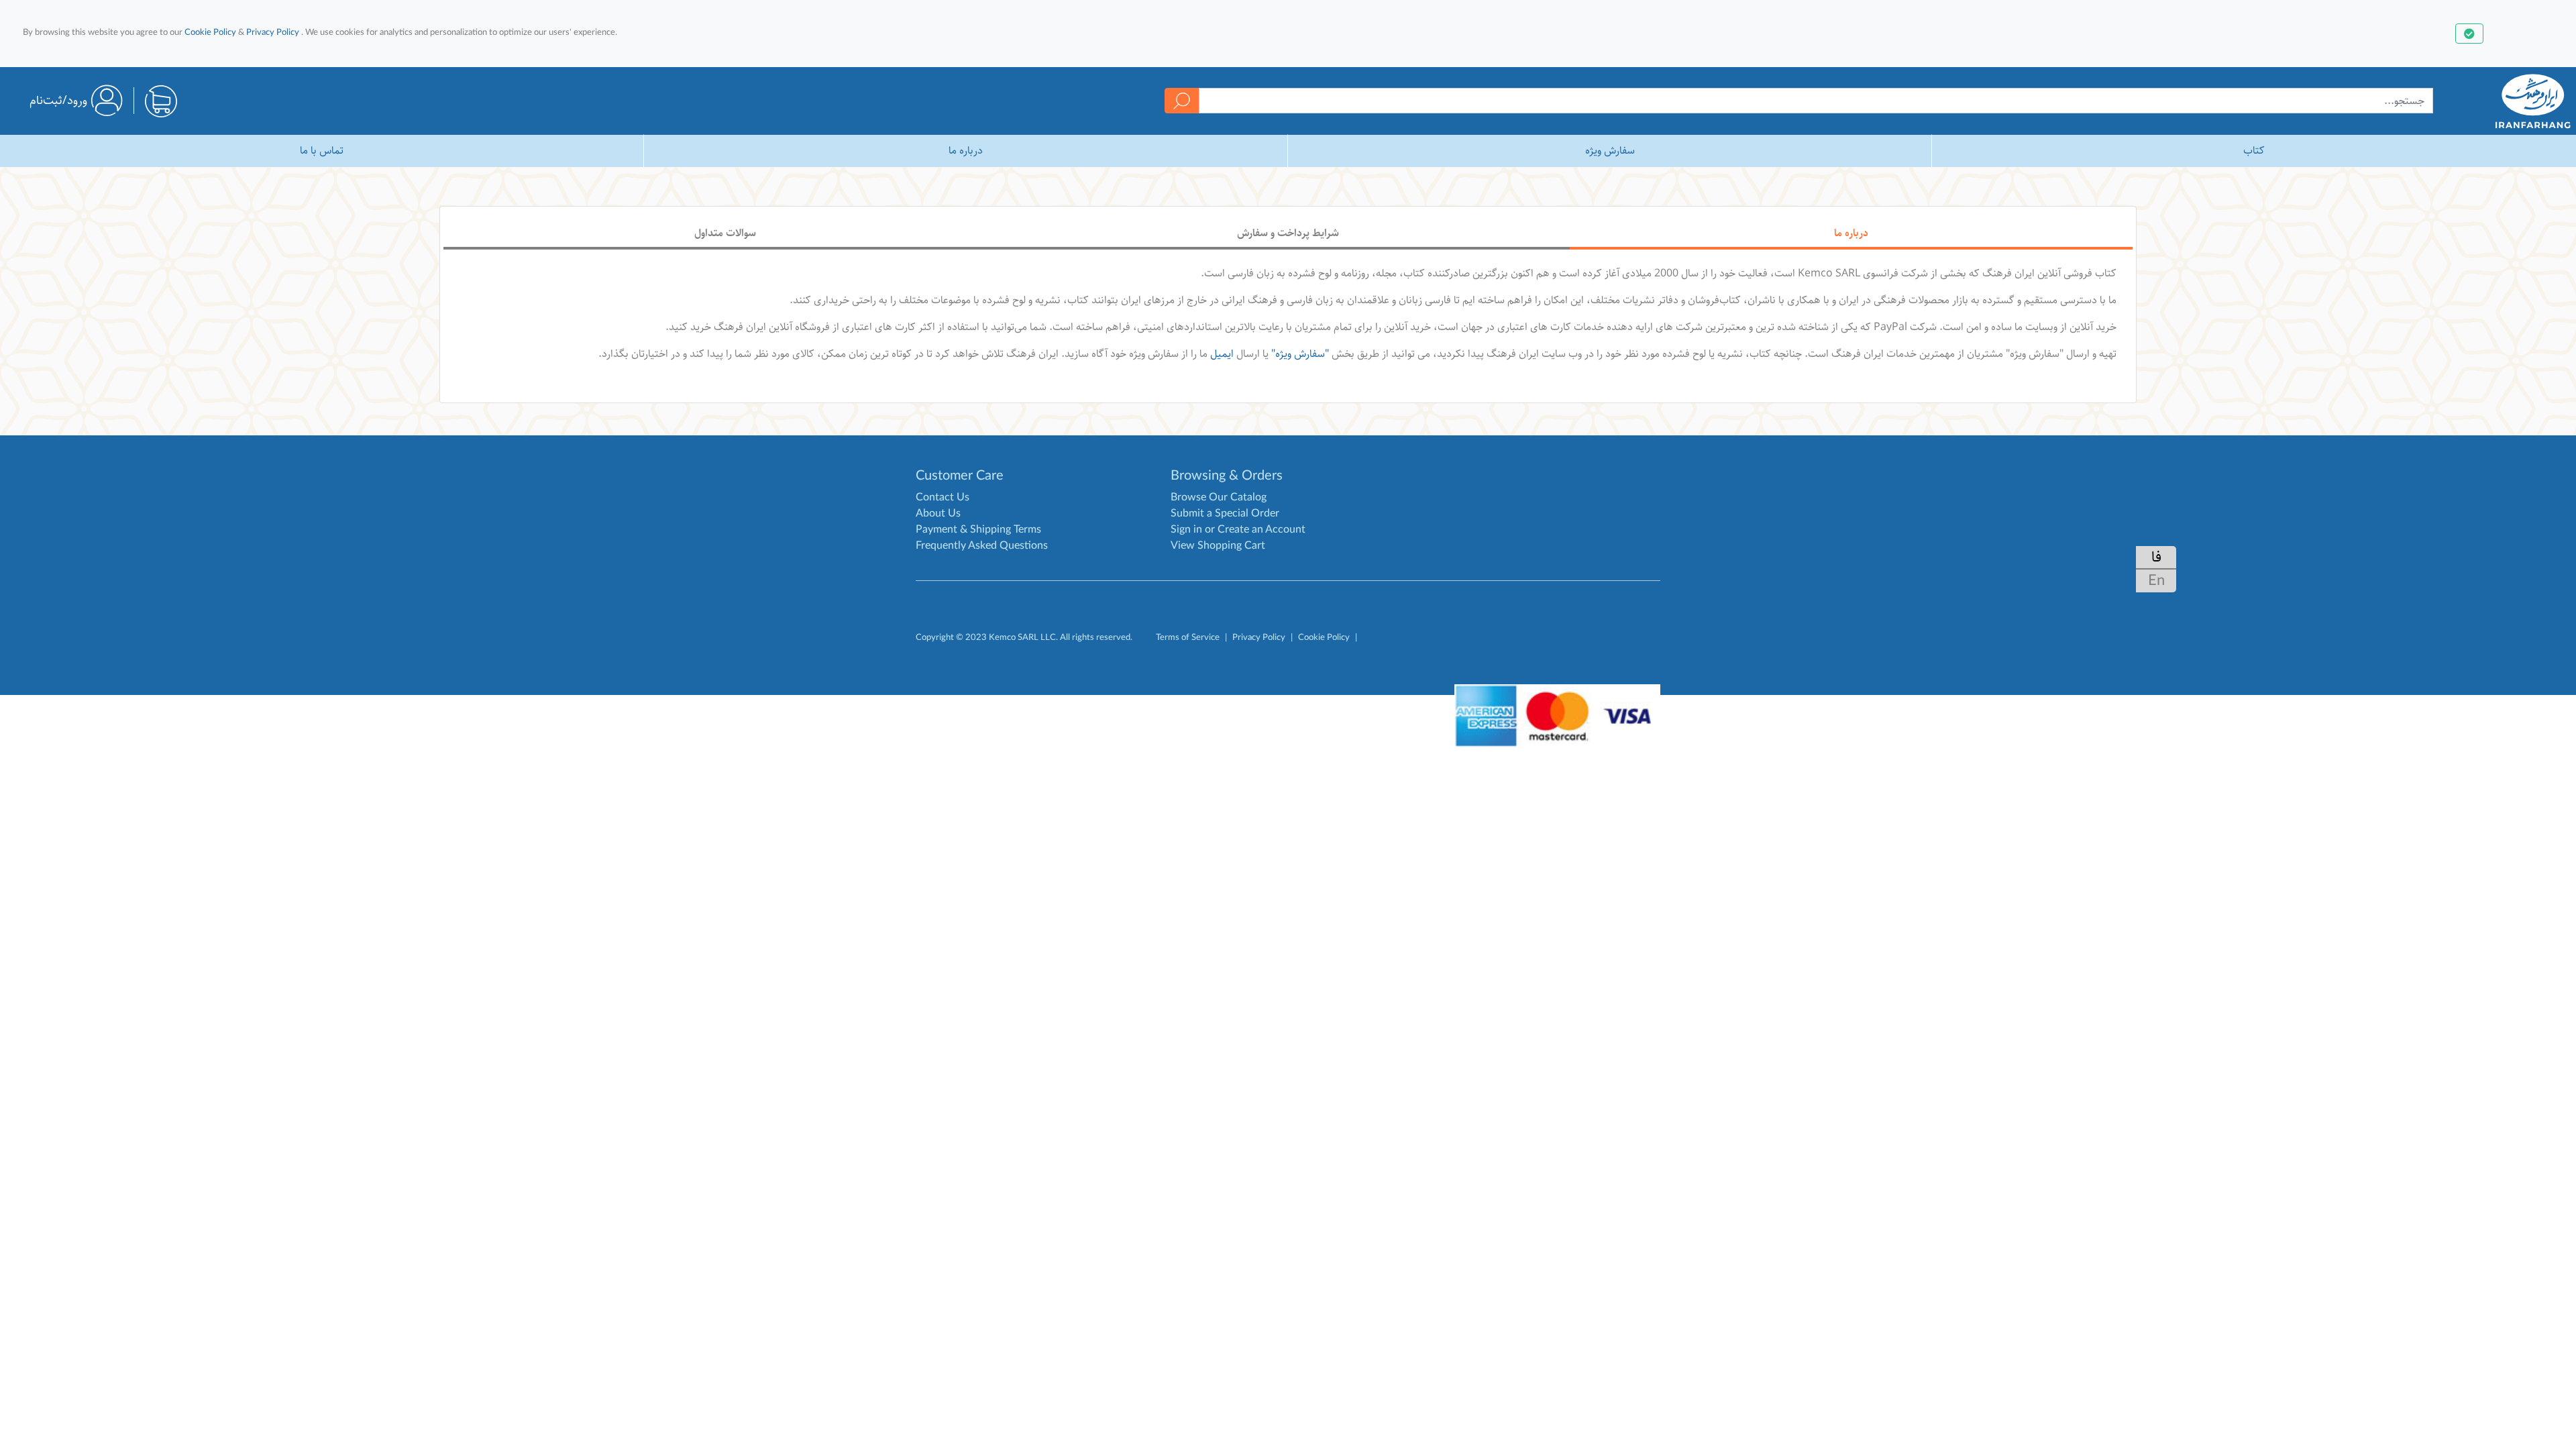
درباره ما (966, 151)
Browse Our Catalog (1219, 497)
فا (2156, 557)
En (2156, 580)
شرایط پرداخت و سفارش (1288, 233)
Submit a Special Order (1225, 513)
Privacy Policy (273, 32)
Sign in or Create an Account (1238, 529)
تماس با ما (322, 151)
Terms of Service (1188, 637)
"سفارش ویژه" (1300, 354)
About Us (938, 513)
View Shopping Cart (1218, 545)
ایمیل (1222, 354)
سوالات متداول (725, 233)
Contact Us (943, 497)
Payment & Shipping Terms (978, 529)
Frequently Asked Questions (982, 545)
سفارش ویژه (1610, 151)
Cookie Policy (210, 32)
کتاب (2254, 151)
